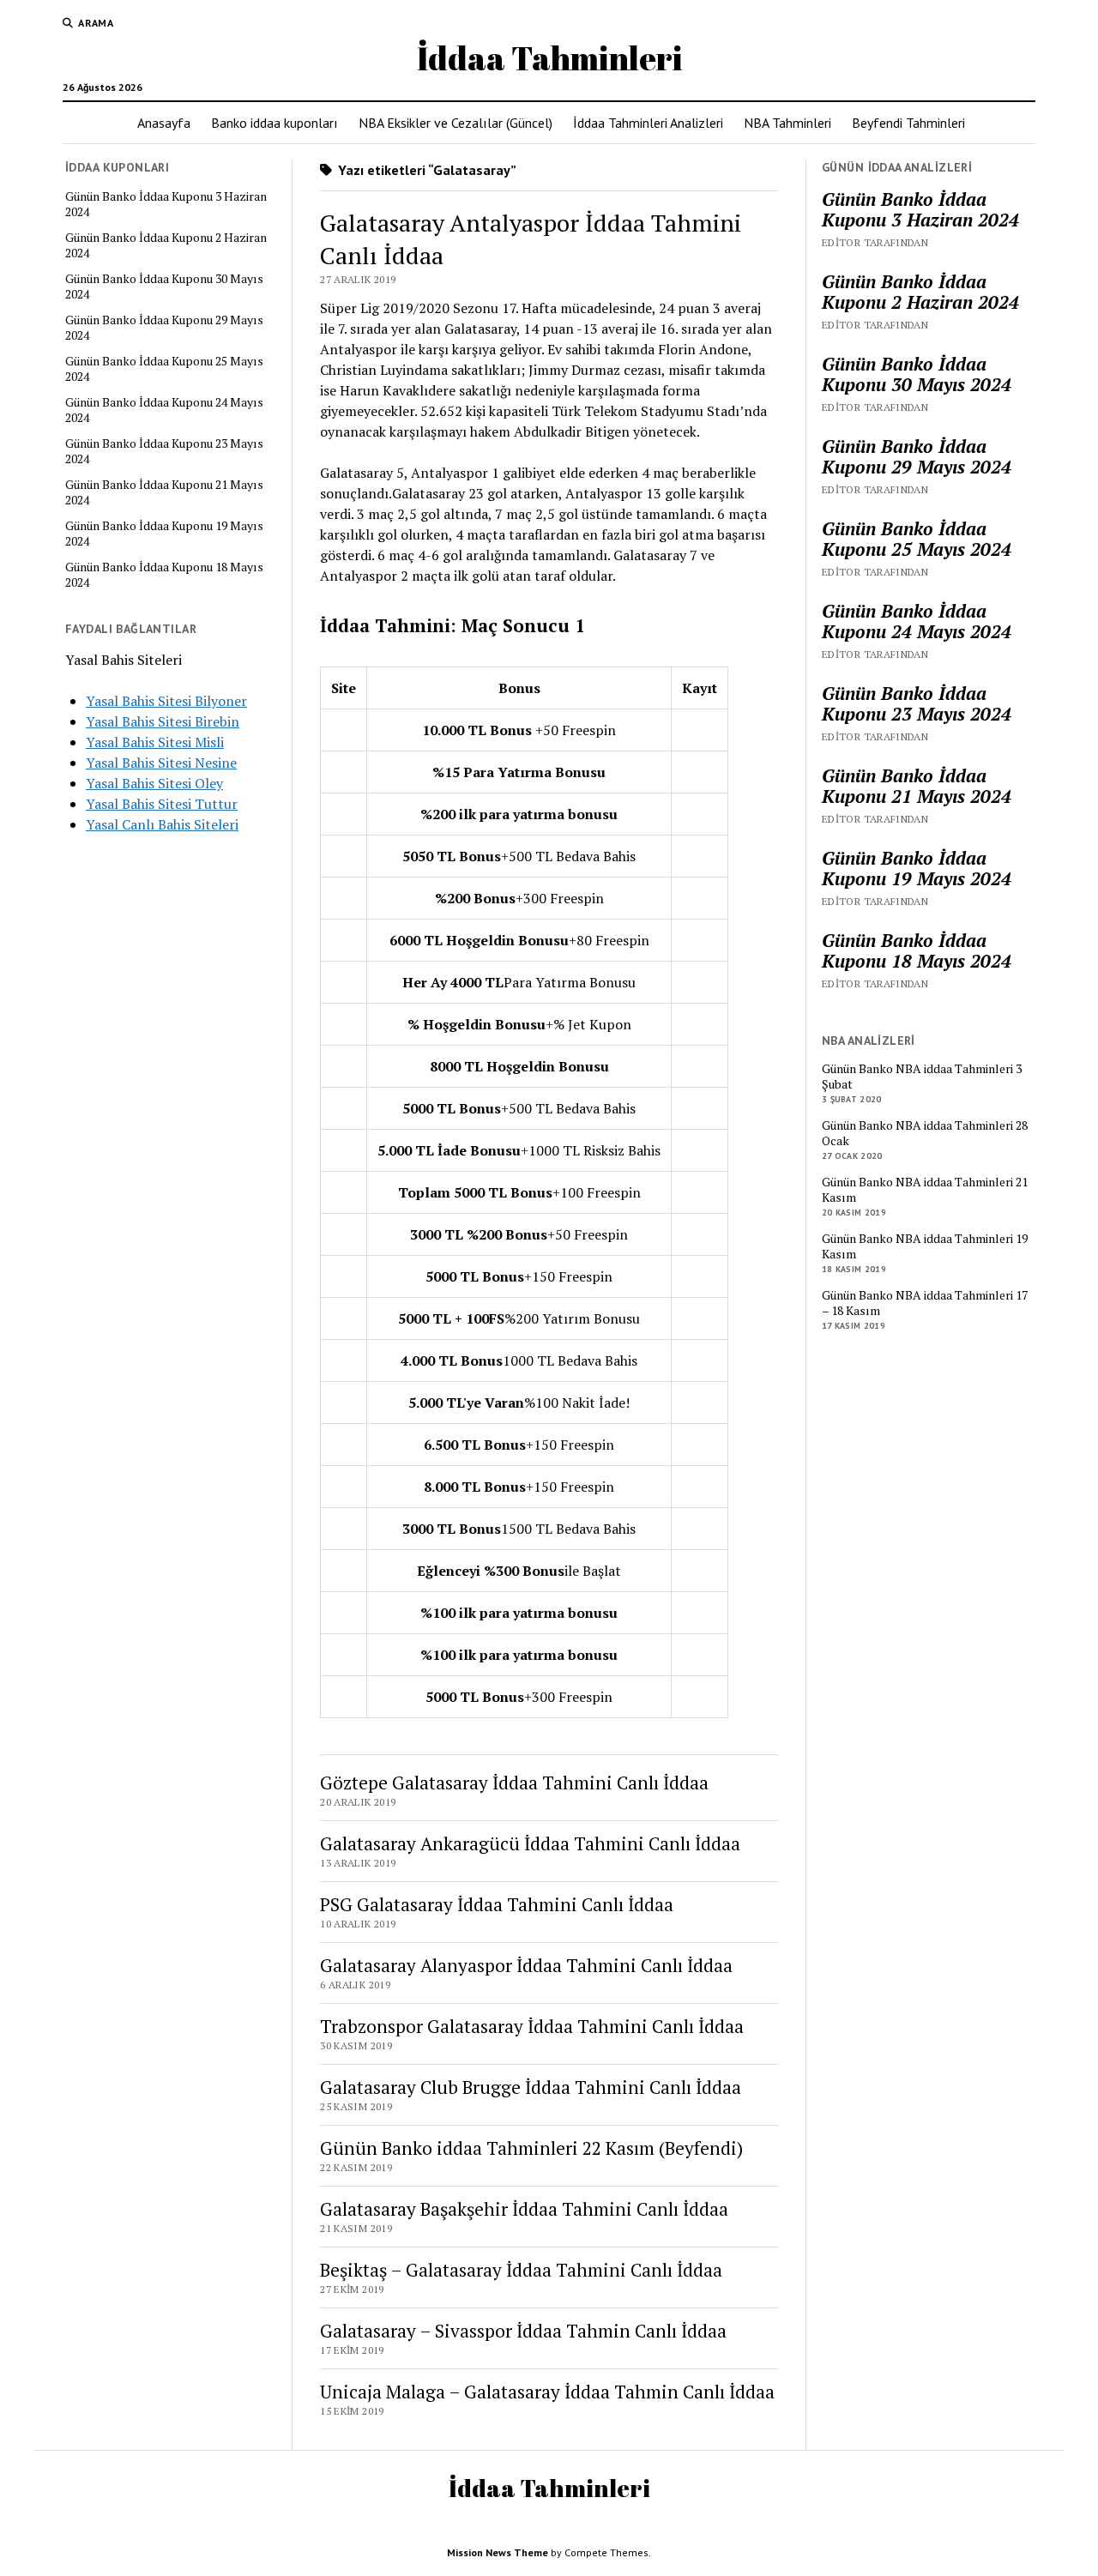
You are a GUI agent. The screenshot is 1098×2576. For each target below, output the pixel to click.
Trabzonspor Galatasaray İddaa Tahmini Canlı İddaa (532, 2026)
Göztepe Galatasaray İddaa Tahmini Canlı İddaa (514, 1783)
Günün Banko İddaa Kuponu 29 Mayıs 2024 (164, 328)
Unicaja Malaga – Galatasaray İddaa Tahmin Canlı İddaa (547, 2392)
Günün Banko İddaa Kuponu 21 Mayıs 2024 (164, 492)
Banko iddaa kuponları (274, 123)
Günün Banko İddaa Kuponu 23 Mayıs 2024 (164, 451)
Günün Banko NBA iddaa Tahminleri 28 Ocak (925, 1133)
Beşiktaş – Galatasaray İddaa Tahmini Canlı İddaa (521, 2270)
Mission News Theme (498, 2552)
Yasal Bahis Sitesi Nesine (161, 763)
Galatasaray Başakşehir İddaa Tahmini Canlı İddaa (524, 2209)
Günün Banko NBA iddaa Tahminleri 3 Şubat (922, 1077)
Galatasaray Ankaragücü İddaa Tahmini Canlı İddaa (530, 1843)
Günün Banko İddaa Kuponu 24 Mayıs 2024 (164, 410)
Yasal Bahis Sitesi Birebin (163, 721)
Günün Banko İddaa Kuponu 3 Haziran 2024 (166, 204)
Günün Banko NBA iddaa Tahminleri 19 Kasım (925, 1246)
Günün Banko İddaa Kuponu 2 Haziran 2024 (166, 245)
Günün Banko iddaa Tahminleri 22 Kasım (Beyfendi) (531, 2148)
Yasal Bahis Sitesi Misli (155, 742)
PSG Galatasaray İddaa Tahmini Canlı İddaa (497, 1904)
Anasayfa (164, 123)
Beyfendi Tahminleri (908, 123)
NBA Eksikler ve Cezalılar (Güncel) (455, 123)
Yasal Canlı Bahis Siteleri (162, 824)
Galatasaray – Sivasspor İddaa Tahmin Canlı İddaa (523, 2331)
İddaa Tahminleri (549, 58)
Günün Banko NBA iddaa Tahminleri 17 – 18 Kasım (925, 1303)
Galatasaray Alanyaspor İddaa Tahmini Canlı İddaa (526, 1965)
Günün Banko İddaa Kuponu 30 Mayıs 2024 (164, 287)
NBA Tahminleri (787, 123)
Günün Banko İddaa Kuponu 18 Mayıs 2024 (164, 575)
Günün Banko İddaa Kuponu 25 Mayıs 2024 (164, 369)
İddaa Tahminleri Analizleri (648, 123)
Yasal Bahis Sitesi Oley (154, 783)
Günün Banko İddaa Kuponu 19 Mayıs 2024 (164, 534)
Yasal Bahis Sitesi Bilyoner (166, 701)
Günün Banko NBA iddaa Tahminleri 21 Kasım (925, 1190)
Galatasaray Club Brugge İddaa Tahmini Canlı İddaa (531, 2087)
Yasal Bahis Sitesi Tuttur (162, 804)
